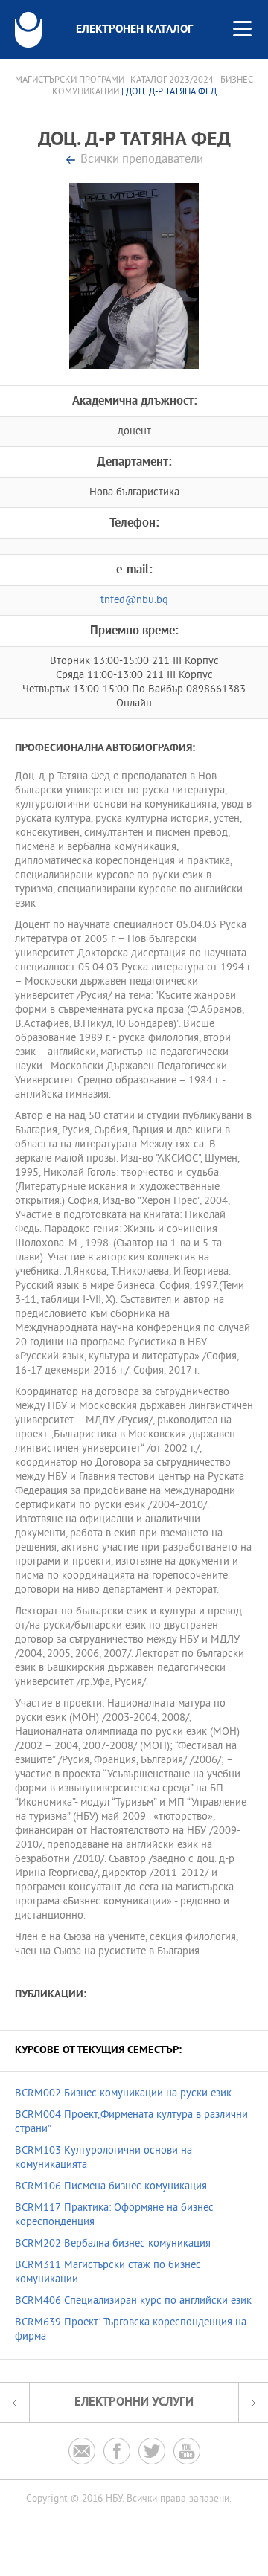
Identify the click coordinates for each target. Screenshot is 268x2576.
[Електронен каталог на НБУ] (28, 30)
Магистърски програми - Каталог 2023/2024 (114, 80)
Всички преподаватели (142, 160)
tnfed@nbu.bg (134, 600)
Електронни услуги (134, 2402)
